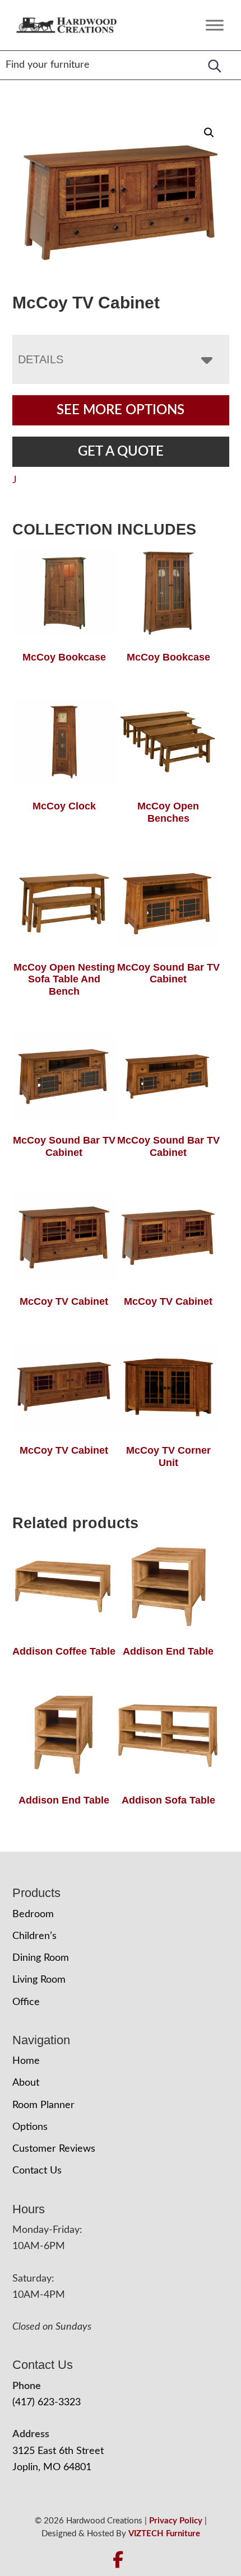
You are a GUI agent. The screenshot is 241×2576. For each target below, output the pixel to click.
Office (26, 2002)
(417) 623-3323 (47, 2402)
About (26, 2083)
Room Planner (43, 2105)
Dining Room (41, 1958)
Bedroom (33, 1914)
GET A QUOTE (121, 452)
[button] (209, 133)
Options (30, 2127)
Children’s (34, 1936)
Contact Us (37, 2171)
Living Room (39, 1980)
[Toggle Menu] (215, 25)
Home (26, 2061)
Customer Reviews (54, 2149)
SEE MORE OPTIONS (121, 410)
